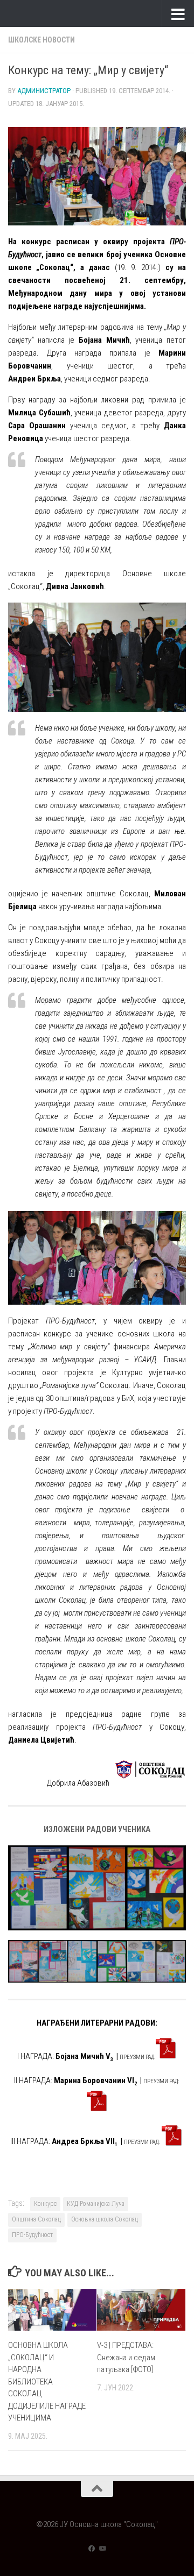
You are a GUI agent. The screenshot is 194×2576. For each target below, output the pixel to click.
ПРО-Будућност (32, 2235)
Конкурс (45, 2204)
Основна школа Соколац (105, 2219)
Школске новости (41, 40)
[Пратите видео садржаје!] (102, 2549)
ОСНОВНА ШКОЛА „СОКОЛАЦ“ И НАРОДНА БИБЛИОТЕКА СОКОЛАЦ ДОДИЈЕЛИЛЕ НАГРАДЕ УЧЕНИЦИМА (47, 2382)
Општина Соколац (36, 2219)
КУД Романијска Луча (96, 2204)
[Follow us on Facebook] (92, 2549)
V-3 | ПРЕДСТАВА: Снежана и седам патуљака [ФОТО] (126, 2357)
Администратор (44, 91)
